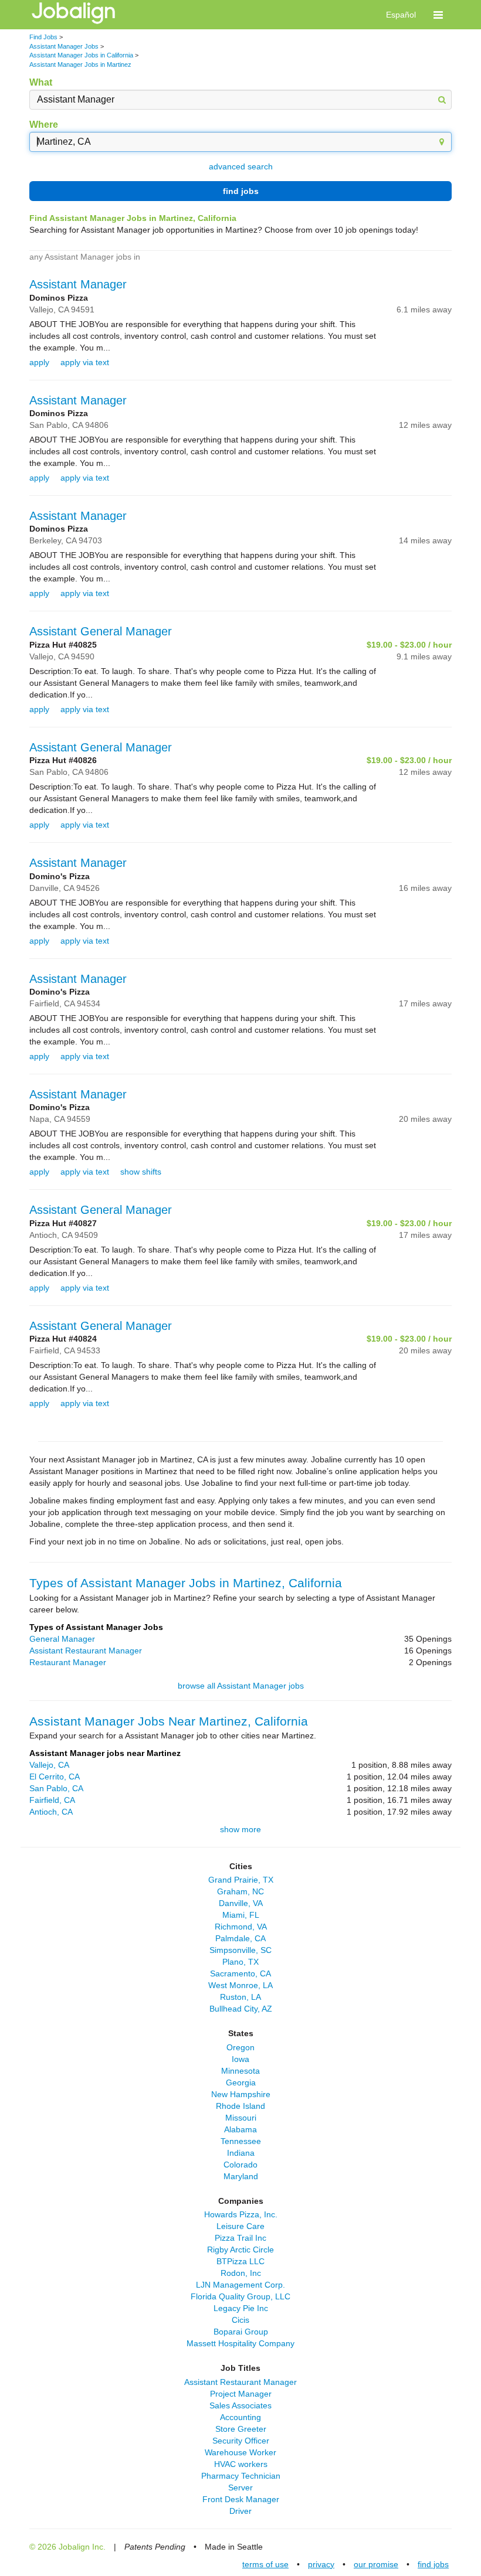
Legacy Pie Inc (241, 2308)
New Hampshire (241, 2094)
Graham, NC (240, 1891)
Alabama (240, 2129)
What (41, 82)
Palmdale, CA (240, 1938)
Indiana (241, 2153)
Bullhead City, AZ (241, 2009)
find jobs (241, 191)
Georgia (241, 2082)
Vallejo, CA (49, 1765)
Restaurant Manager (68, 1662)
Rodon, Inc (241, 2273)
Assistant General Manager (101, 631)
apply (39, 362)
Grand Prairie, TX (241, 1880)
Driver (240, 2511)
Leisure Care (240, 2226)
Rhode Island (240, 2106)
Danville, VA (241, 1903)
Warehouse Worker (240, 2452)
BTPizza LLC (240, 2261)
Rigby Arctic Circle (240, 2250)
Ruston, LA (240, 1997)
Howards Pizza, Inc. (241, 2214)
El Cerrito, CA (55, 1777)
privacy (321, 2564)
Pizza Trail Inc (240, 2238)
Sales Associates (240, 2405)
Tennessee (241, 2141)
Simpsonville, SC (240, 1950)
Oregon (240, 2047)
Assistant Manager (78, 284)
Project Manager (241, 2394)
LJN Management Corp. (240, 2285)
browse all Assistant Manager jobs (241, 1686)
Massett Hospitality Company (240, 2343)
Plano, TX (240, 1962)
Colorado (240, 2165)
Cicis (240, 2320)
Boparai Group (241, 2332)
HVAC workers (241, 2464)
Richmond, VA (241, 1927)
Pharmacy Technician (241, 2476)
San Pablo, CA (56, 1788)
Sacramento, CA (240, 1973)
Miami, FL (241, 1915)
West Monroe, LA (240, 1985)
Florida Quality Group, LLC (240, 2296)
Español (401, 15)
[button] (438, 15)
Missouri (241, 2118)
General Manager (62, 1639)
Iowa (240, 2059)
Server (240, 2487)
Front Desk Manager (241, 2499)
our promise (376, 2564)
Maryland (241, 2176)
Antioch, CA (51, 1812)
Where (44, 125)
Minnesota (240, 2071)
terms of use (265, 2564)
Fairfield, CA (52, 1800)
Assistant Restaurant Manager (86, 1651)
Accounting (240, 2417)
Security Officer (241, 2441)
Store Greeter (241, 2429)
